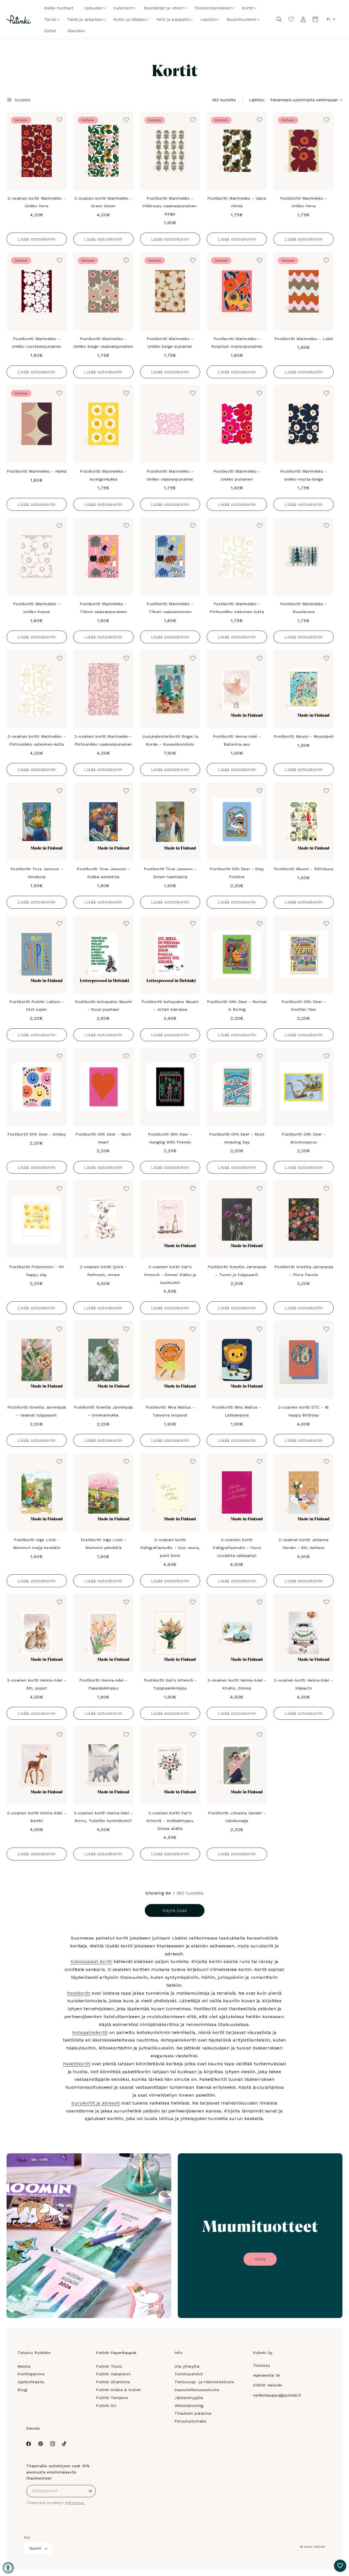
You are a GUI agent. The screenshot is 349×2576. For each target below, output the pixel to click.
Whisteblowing (189, 2406)
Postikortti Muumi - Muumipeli (303, 736)
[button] (94, 8)
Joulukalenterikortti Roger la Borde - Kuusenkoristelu (170, 740)
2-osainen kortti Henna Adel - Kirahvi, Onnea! (237, 1684)
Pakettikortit (77, 2064)
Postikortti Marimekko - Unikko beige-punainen (170, 343)
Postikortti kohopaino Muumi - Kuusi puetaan (103, 1006)
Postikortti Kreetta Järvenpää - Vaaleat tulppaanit (37, 1411)
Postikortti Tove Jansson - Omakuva (37, 873)
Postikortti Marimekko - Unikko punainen (237, 475)
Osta (260, 2259)
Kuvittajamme (31, 2374)
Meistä (24, 2366)
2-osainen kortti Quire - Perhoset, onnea (103, 1271)
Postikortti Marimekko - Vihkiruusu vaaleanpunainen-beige (170, 206)
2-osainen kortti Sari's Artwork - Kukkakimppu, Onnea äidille (170, 1821)
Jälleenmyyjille (189, 2398)
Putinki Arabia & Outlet (118, 2390)
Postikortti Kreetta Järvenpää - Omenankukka (103, 1411)
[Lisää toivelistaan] (59, 119)
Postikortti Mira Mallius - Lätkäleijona (237, 1411)
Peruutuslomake (190, 2421)
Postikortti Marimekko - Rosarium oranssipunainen (237, 343)
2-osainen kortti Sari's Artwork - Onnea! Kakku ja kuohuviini (170, 1275)
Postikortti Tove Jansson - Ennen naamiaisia (170, 873)
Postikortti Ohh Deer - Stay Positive (237, 873)
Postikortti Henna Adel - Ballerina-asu (237, 740)
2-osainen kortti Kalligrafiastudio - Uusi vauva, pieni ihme (170, 1548)
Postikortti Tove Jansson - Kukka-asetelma (103, 873)
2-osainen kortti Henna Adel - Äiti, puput (37, 1684)
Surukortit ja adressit (96, 2103)
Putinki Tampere (112, 2398)
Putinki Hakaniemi (113, 2374)
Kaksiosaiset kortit (91, 1961)
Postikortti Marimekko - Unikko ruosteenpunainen (37, 343)
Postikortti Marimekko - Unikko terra (304, 202)
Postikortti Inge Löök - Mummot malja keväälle (37, 1544)
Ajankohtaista (31, 2382)
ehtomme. (75, 2503)
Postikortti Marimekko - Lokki (304, 339)
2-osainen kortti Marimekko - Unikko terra (37, 202)
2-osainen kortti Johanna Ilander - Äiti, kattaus (303, 1544)
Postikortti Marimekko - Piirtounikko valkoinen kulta (237, 608)
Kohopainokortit (90, 2032)
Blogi (22, 2390)
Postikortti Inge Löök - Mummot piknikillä (103, 1544)
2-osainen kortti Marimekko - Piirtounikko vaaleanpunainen (103, 740)
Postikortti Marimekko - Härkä (37, 471)
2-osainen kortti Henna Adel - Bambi (37, 1817)
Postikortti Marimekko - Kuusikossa (304, 608)
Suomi (35, 2548)
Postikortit (79, 1993)
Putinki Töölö (109, 2366)
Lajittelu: (257, 100)
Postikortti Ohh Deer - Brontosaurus (304, 1138)
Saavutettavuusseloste (197, 2390)
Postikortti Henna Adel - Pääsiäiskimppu (103, 1684)
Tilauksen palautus (193, 2413)
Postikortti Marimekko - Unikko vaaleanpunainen (170, 475)
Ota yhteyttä (187, 2366)
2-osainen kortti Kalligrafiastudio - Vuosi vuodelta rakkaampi (237, 1548)
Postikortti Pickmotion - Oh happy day (37, 1271)
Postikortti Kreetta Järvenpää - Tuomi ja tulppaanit (237, 1271)
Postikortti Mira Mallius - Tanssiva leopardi (170, 1411)
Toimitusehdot (189, 2374)
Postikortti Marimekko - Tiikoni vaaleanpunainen (103, 608)
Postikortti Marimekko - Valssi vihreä (237, 202)
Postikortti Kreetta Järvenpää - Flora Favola (304, 1271)
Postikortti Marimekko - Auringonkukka (103, 475)
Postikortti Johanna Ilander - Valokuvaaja (237, 1817)
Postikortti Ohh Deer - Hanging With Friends (170, 1138)
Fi (328, 19)
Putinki (319, 2547)
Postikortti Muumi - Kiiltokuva (304, 869)
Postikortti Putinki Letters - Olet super (37, 1006)
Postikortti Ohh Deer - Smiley (37, 1134)
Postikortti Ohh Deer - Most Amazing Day (237, 1138)
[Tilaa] (90, 2491)
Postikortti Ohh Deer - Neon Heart (103, 1138)
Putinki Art (106, 2406)
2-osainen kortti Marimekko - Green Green (103, 202)
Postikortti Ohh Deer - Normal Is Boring (237, 1006)
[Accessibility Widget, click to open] (8, 2568)
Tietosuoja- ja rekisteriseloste (204, 2382)
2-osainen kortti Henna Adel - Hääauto (303, 1684)
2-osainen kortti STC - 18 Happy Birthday (304, 1411)
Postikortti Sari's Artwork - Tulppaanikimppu (170, 1684)
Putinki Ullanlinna (113, 2382)
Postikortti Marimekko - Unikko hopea (37, 608)
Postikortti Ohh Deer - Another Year (304, 1006)
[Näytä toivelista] (291, 19)
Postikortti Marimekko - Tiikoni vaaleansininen (170, 608)
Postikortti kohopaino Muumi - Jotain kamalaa (170, 1006)
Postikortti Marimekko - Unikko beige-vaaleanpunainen (103, 343)
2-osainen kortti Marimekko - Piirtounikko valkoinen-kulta (37, 740)
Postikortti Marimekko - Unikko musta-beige (304, 475)
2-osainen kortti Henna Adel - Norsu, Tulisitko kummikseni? (103, 1817)
